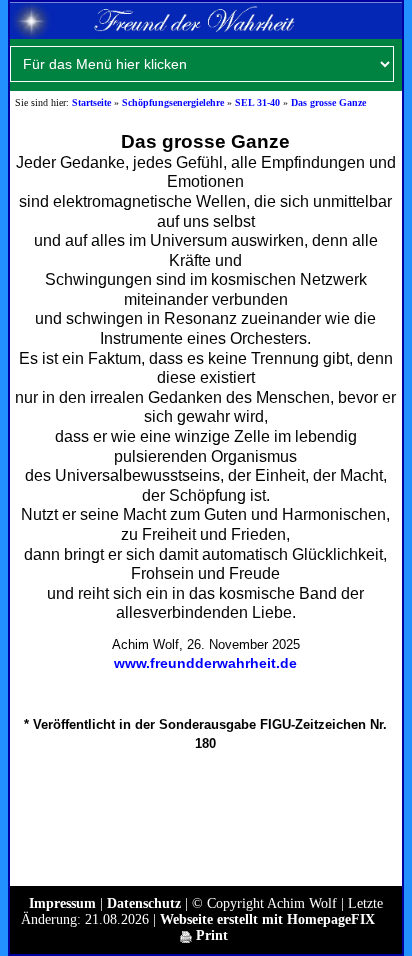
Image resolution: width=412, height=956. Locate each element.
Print (210, 935)
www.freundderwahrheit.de (205, 663)
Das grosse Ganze (328, 102)
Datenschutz (144, 903)
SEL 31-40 (257, 102)
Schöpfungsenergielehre (173, 102)
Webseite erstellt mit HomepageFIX (267, 919)
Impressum (62, 903)
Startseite (91, 102)
